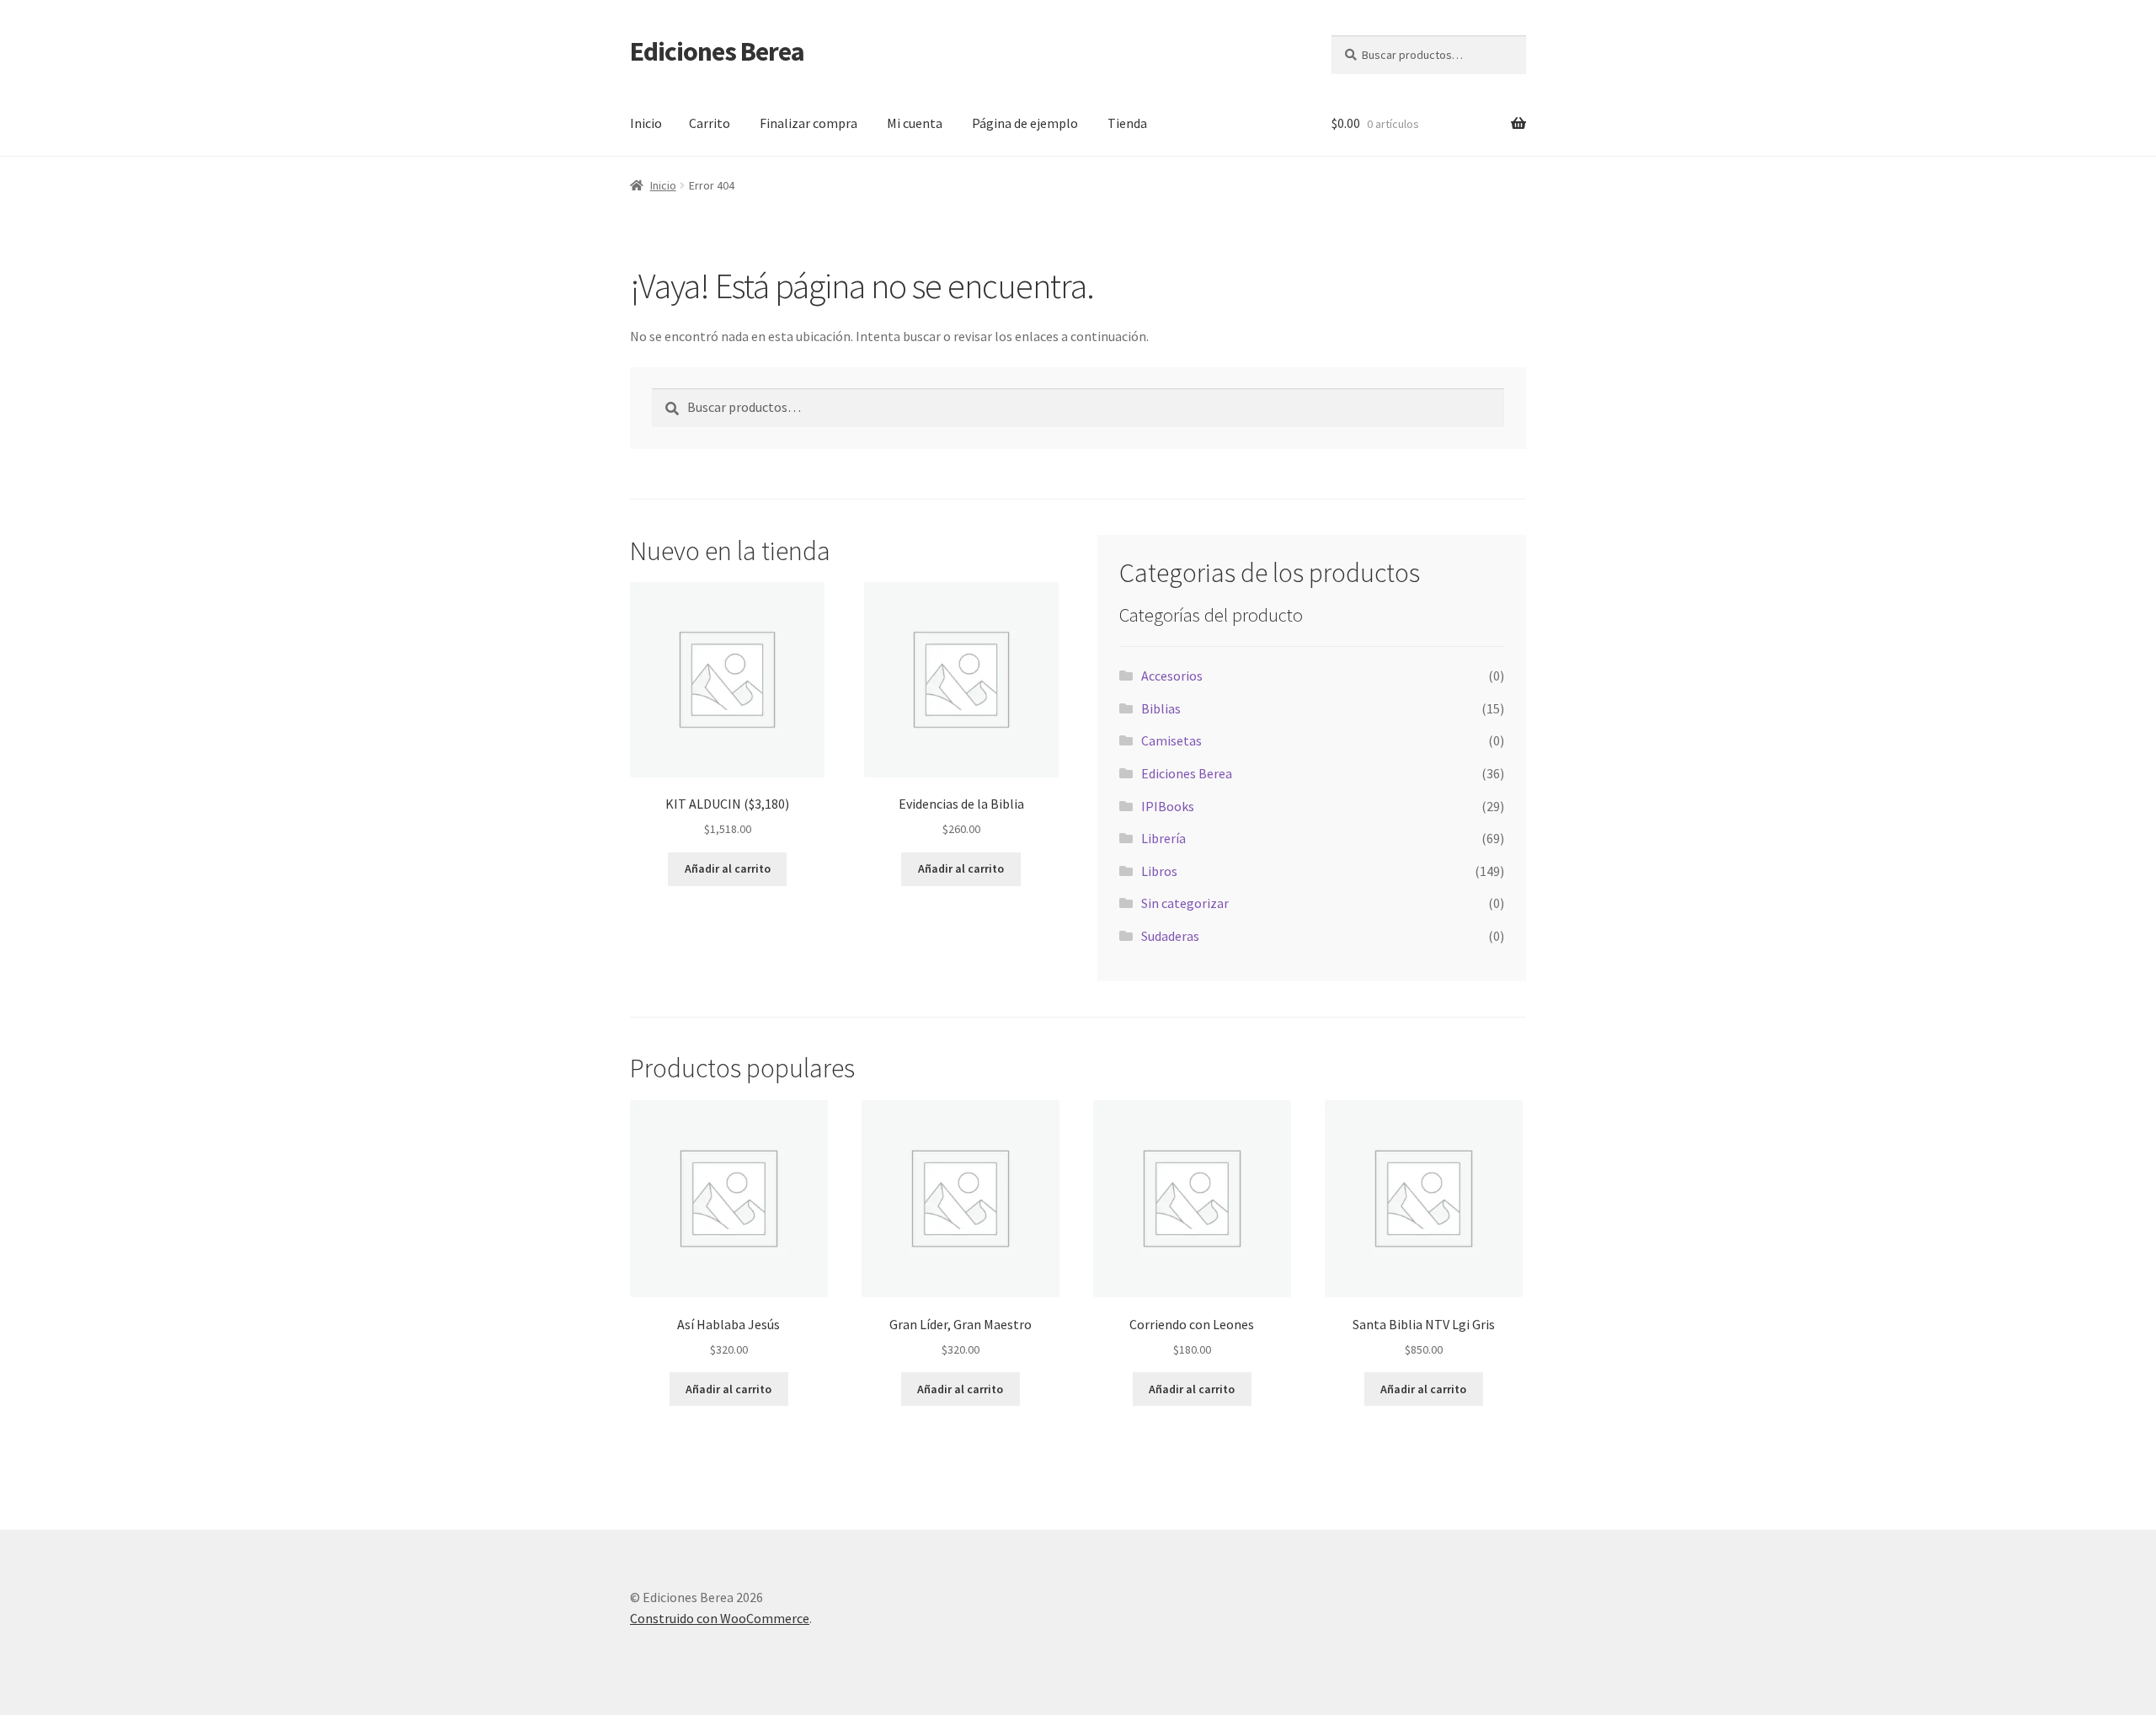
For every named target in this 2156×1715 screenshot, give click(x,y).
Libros (1159, 871)
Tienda (1127, 123)
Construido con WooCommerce (720, 1618)
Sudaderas (1170, 936)
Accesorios (1172, 676)
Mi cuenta (915, 123)
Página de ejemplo (1025, 123)
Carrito (710, 123)
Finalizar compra (808, 123)
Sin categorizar (1185, 903)
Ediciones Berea (717, 51)
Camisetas (1171, 740)
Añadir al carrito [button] (728, 868)
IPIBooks (1168, 806)
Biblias (1161, 708)
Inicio (646, 123)
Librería (1163, 838)
